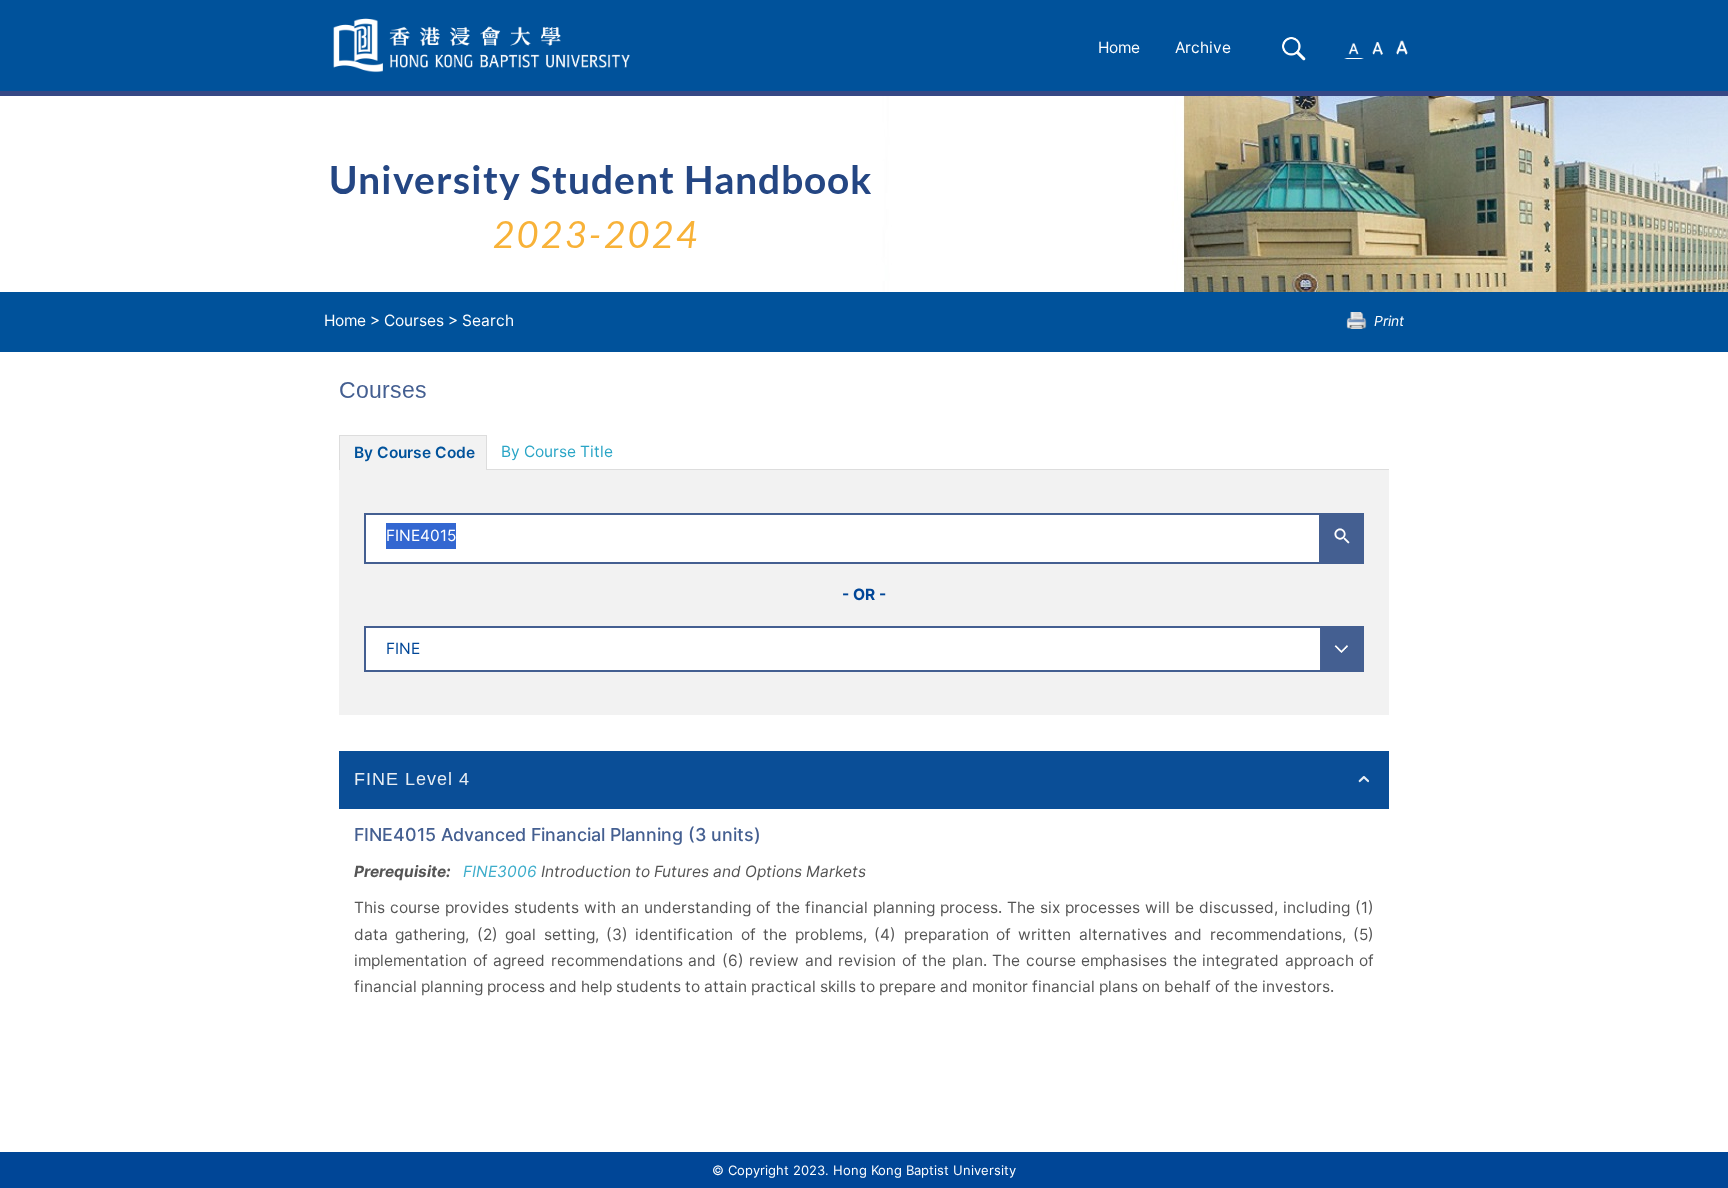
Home (1119, 47)
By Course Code (414, 452)
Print (1389, 320)
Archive (1203, 47)
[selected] (485, 45)
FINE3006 (500, 871)
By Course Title (557, 451)
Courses (414, 320)
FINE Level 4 (412, 779)
